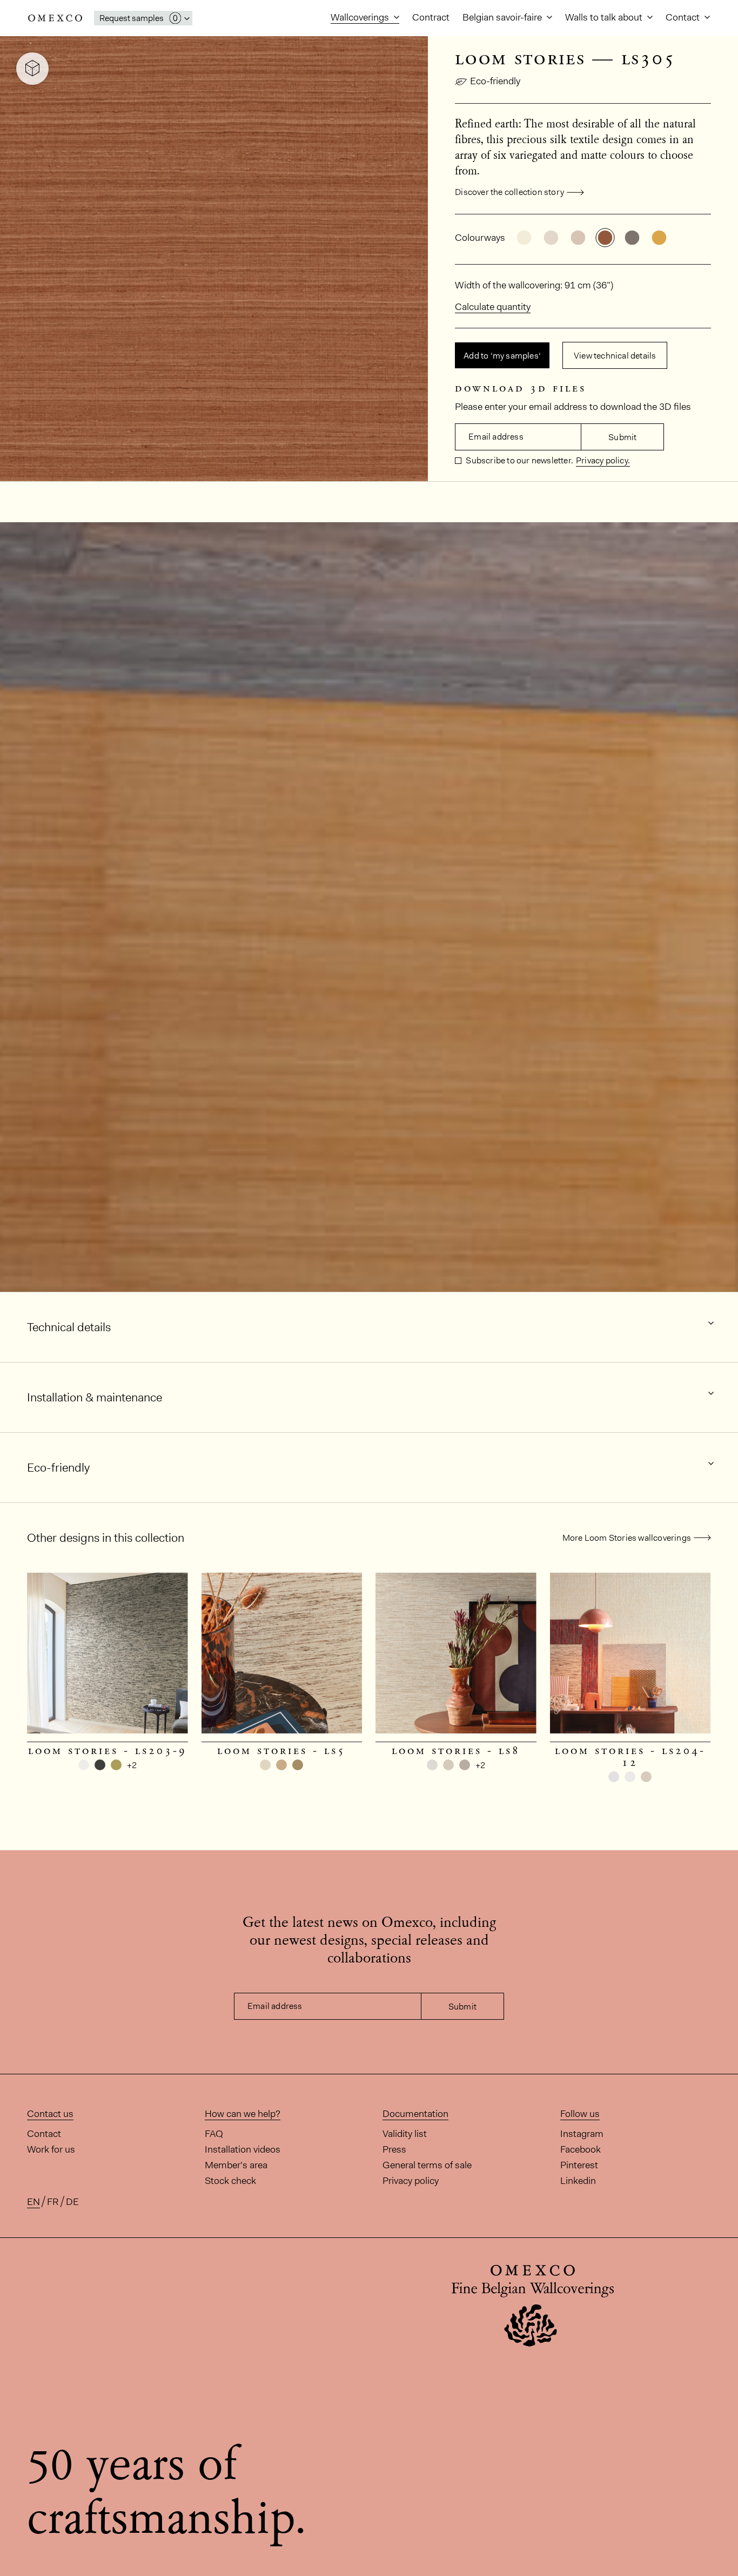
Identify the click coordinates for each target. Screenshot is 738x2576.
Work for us (51, 2149)
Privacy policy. (603, 460)
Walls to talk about (605, 17)
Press (394, 2149)
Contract (431, 17)
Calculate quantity (493, 307)
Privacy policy (411, 2181)
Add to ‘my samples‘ (502, 356)
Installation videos (243, 2149)
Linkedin (578, 2181)
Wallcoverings (361, 17)
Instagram (582, 2134)
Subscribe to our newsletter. (519, 460)
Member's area (236, 2165)
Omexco (55, 18)
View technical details (615, 356)
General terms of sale (427, 2165)
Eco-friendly (495, 81)
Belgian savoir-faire (503, 17)
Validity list (405, 2134)
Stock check (230, 2181)
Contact (684, 17)
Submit (622, 437)
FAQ (214, 2134)
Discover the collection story (509, 192)
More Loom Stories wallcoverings (627, 1538)
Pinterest (579, 2165)
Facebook (581, 2149)
